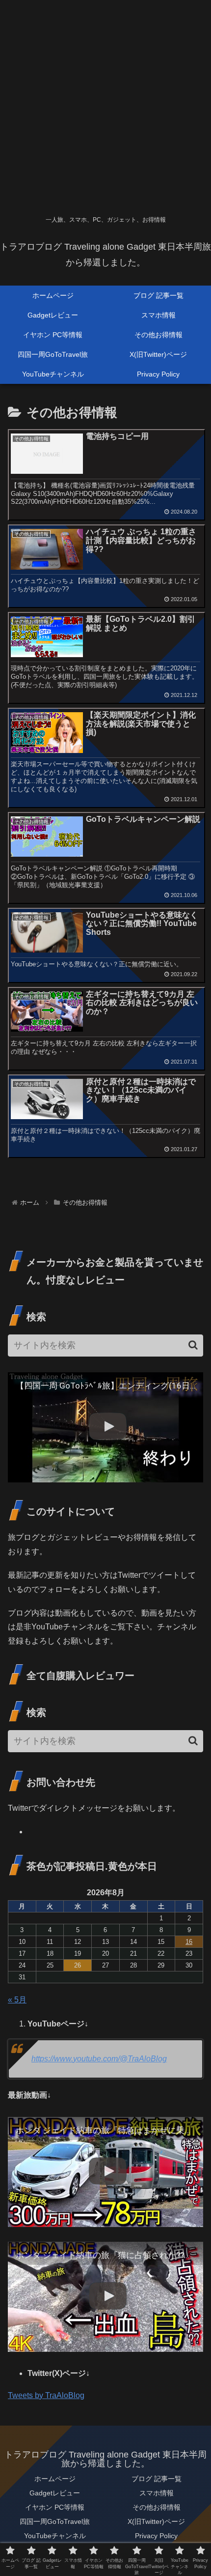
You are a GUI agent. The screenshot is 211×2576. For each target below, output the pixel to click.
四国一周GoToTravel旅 (55, 2521)
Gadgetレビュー (55, 2493)
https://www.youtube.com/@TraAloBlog (99, 2059)
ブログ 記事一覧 (157, 2479)
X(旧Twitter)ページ (156, 2521)
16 (189, 1942)
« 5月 (17, 2000)
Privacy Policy (156, 2536)
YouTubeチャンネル (55, 2536)
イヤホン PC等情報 (55, 2507)
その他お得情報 (157, 2507)
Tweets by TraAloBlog (46, 2395)
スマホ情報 (157, 2493)
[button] (193, 1345)
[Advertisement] (105, 106)
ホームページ (55, 2479)
